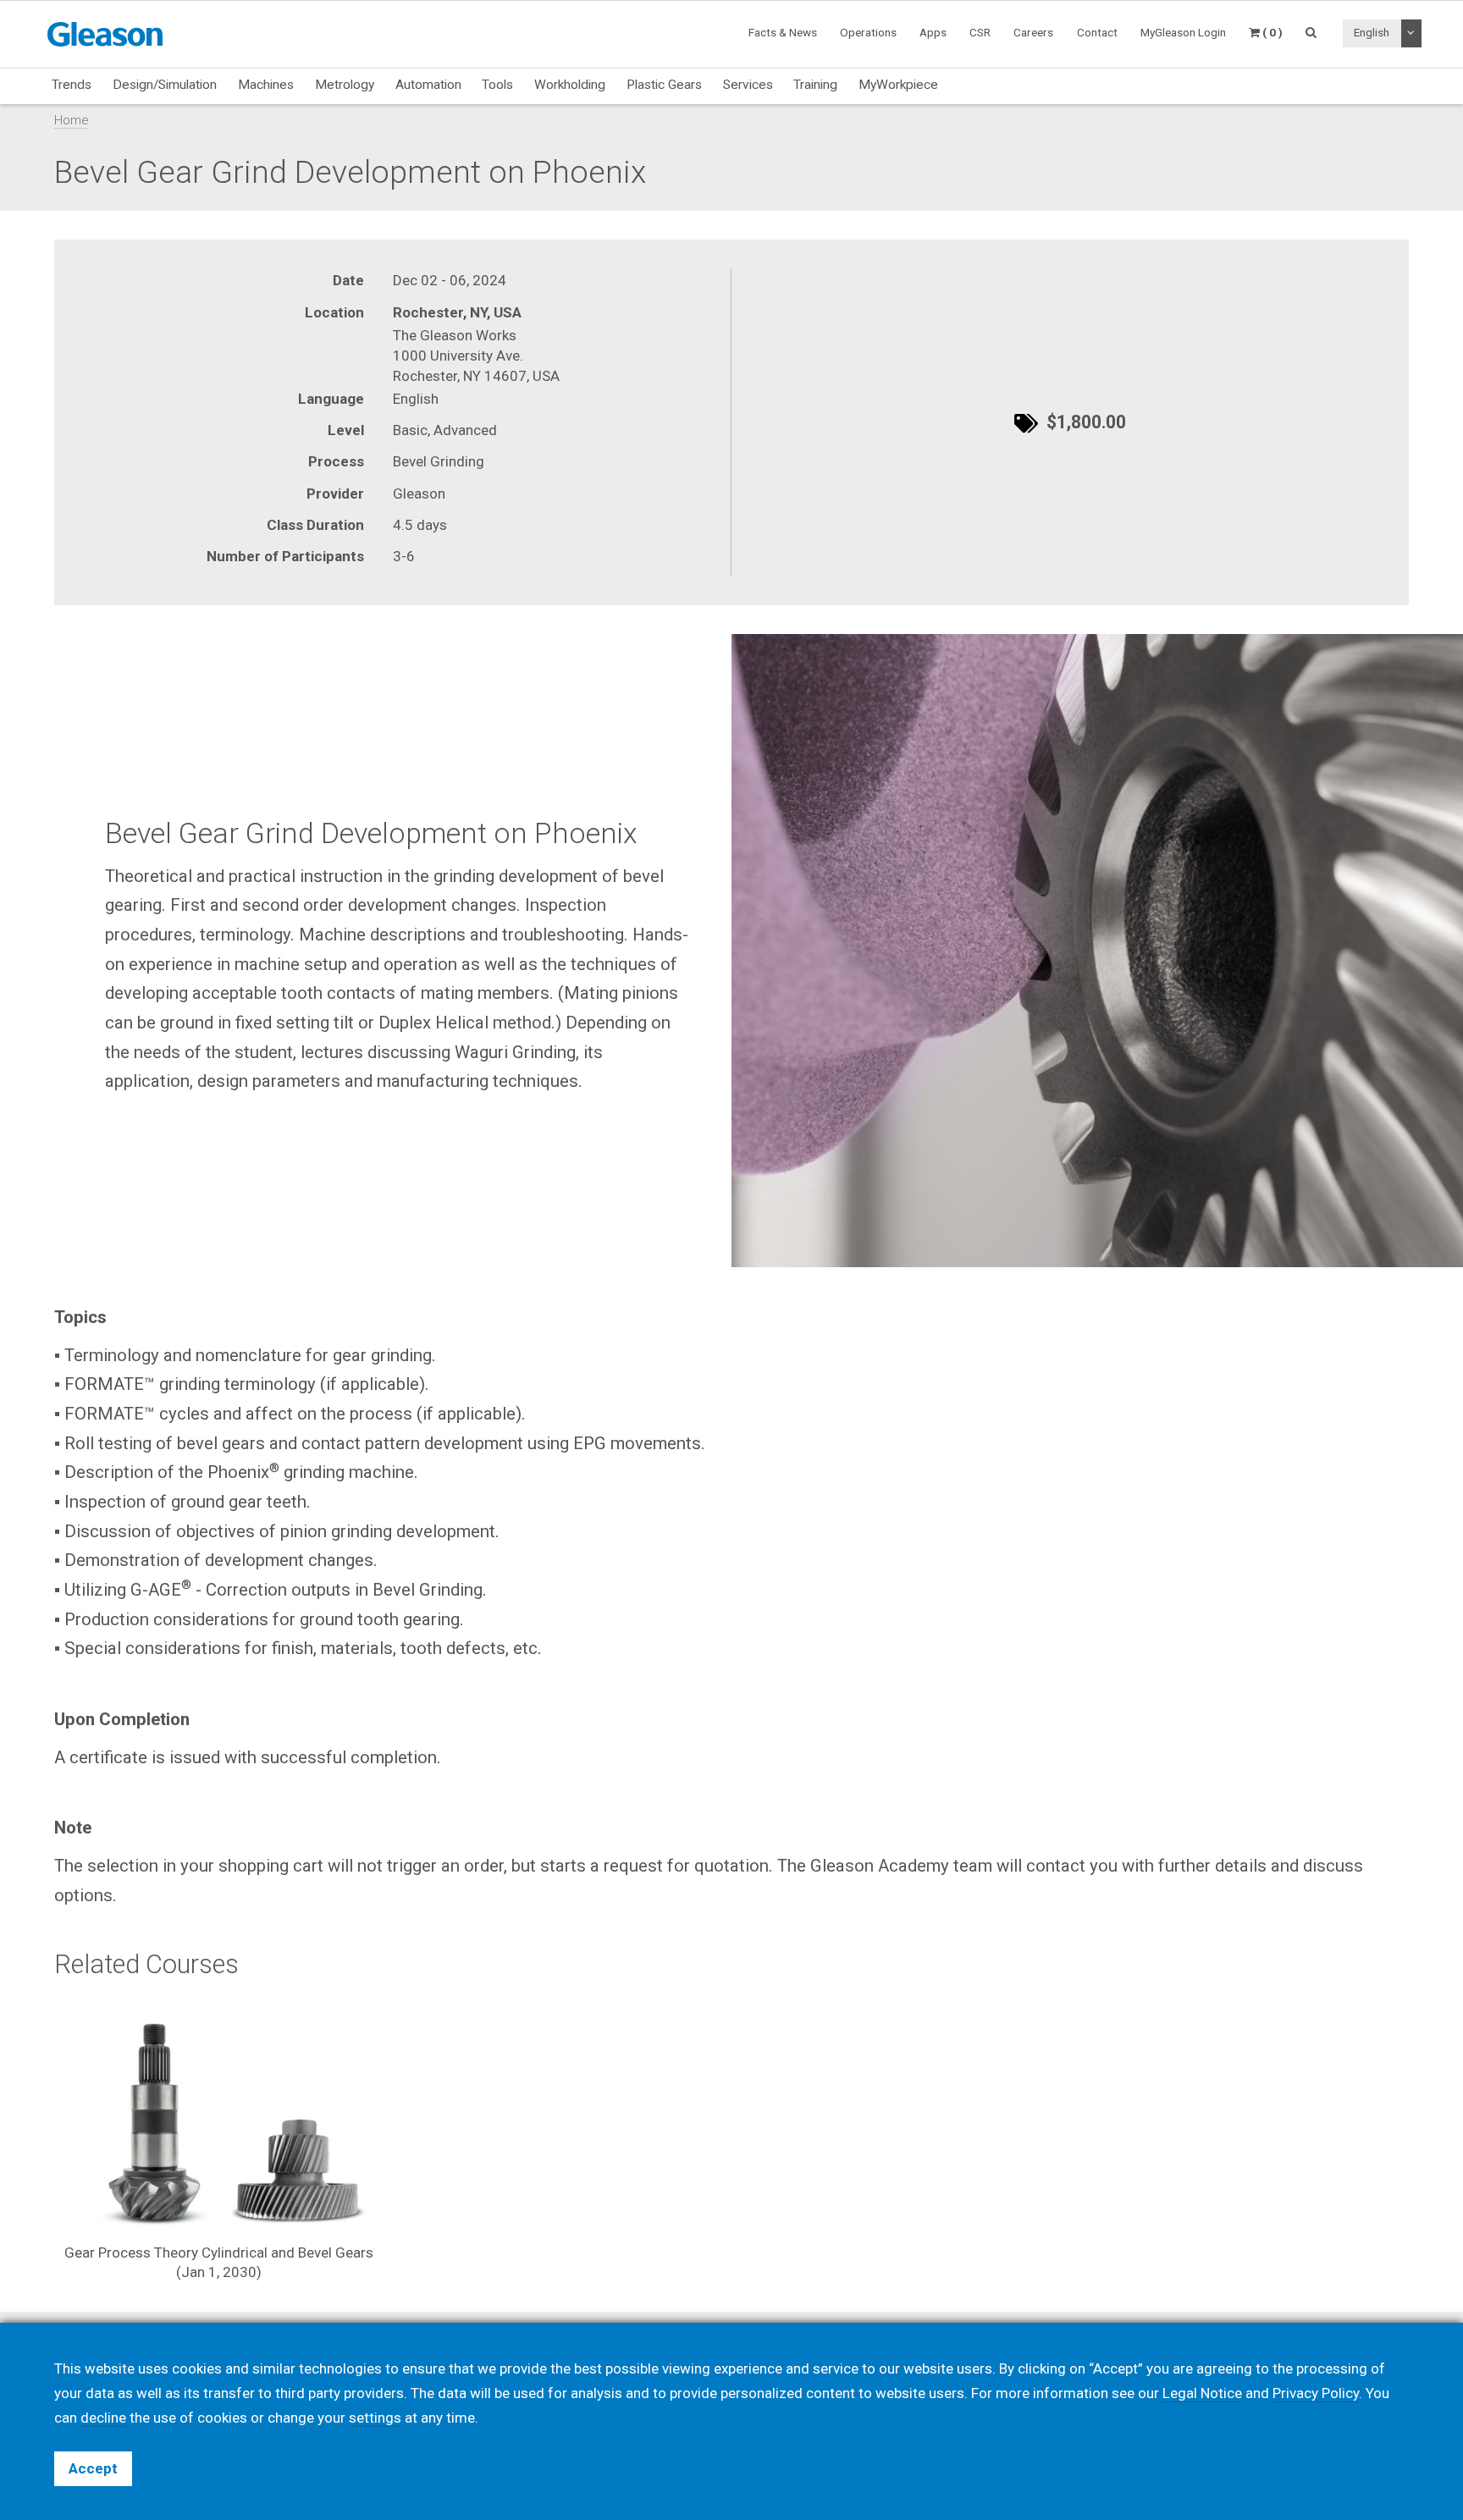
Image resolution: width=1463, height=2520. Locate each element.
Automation (428, 85)
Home (72, 120)
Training (815, 85)
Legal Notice (1202, 2393)
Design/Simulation (165, 85)
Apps (933, 32)
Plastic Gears (664, 85)
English (1372, 32)
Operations (868, 32)
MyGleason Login (1183, 32)
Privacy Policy (1316, 2393)
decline (103, 2418)
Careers (1033, 32)
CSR (980, 32)
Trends (72, 85)
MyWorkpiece (898, 85)
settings (375, 2418)
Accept (93, 2468)
